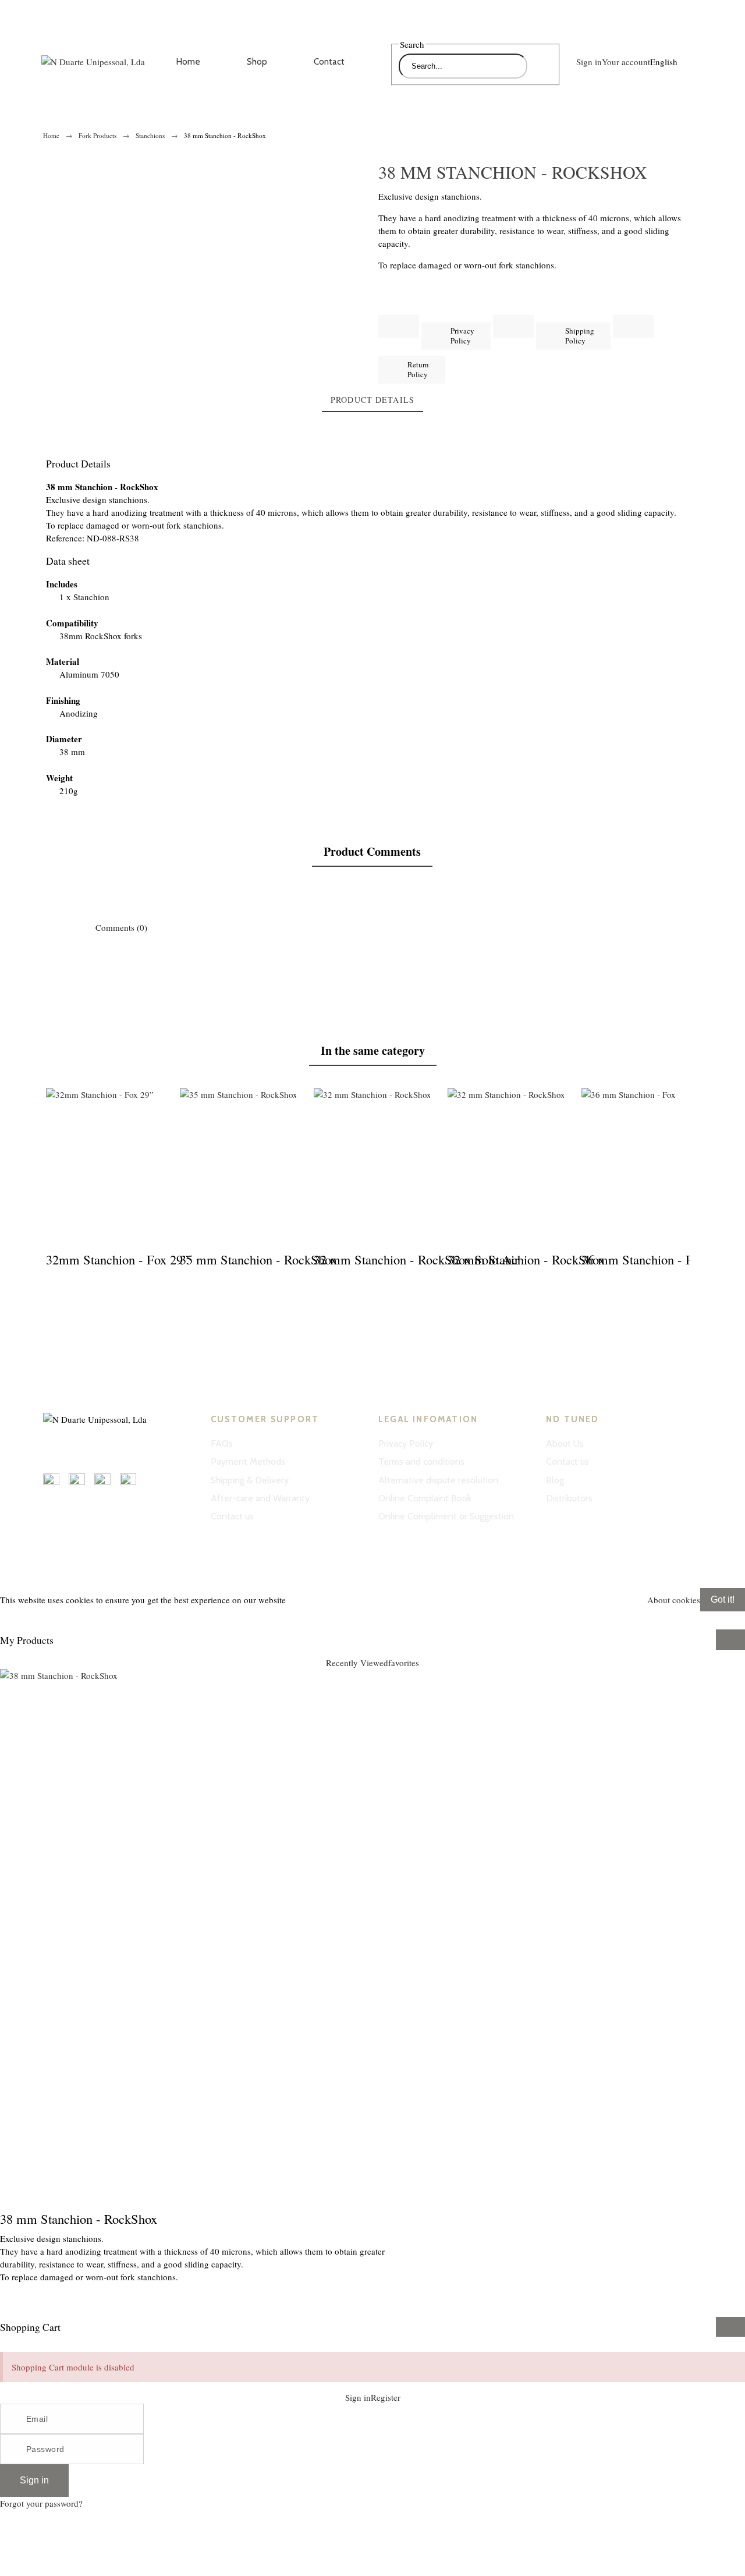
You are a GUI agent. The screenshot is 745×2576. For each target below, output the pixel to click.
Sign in (34, 2480)
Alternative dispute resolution (438, 1480)
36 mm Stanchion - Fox (643, 1259)
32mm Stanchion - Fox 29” (117, 1259)
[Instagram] (52, 1446)
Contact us (232, 1516)
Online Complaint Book (425, 1498)
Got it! (723, 1599)
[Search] (540, 66)
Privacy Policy (406, 1443)
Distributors (569, 1498)
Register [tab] (386, 2397)
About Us (565, 1443)
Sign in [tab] (358, 2397)
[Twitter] (130, 1446)
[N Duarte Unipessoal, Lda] (93, 62)
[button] (372, 1617)
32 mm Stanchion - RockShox (526, 1259)
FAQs (222, 1443)
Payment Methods (248, 1461)
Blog (555, 1480)
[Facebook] (104, 1446)
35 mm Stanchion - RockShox (258, 1259)
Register (37, 2559)
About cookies (674, 1600)
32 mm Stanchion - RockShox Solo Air (416, 1259)
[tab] (372, 401)
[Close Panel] (730, 1639)
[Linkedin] (78, 1446)
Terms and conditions (421, 1461)
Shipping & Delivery (250, 1480)
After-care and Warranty (260, 1498)
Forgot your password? (41, 2503)
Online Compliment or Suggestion (446, 1516)
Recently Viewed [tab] (357, 1663)
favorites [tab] (404, 1663)
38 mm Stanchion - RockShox (79, 2219)
